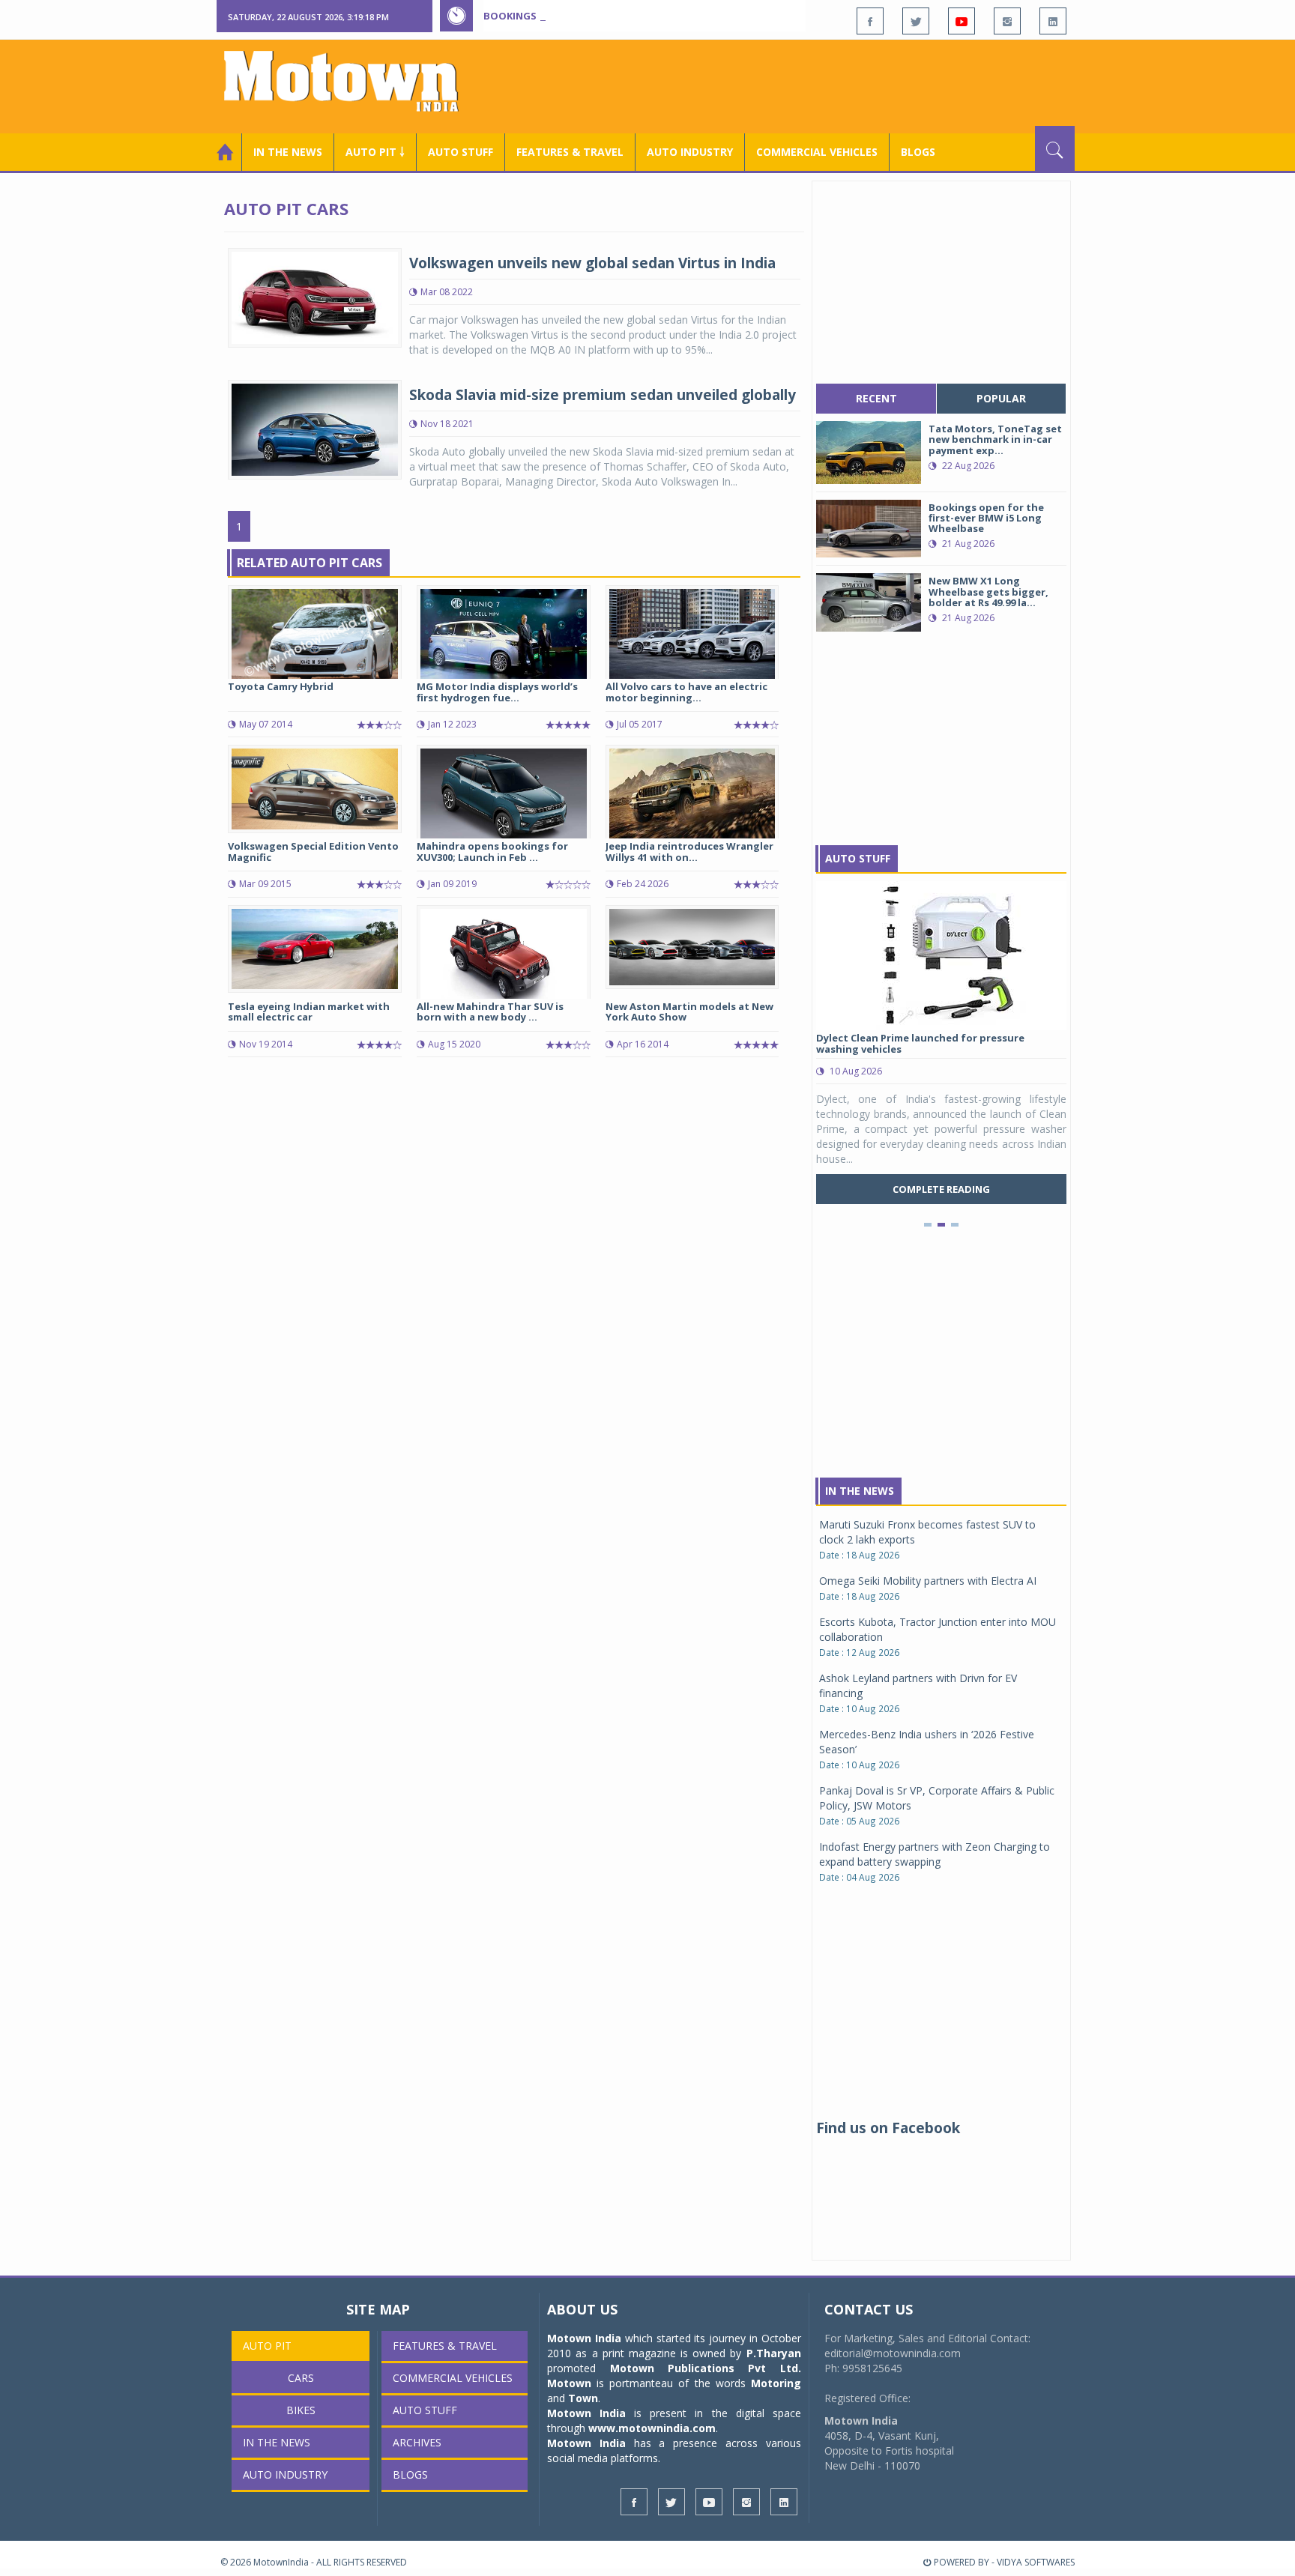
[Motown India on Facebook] (870, 21)
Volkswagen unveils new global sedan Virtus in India (592, 263)
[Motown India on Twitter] (916, 21)
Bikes (301, 2410)
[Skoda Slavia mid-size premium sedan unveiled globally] (315, 428)
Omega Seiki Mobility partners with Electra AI (928, 1581)
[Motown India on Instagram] (1007, 21)
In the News (288, 152)
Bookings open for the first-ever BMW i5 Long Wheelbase (639, 16)
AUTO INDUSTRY (690, 152)
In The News (860, 1491)
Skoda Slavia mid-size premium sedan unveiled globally (603, 395)
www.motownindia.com (652, 2428)
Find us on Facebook (888, 2128)
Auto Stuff (461, 152)
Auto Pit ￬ (375, 152)
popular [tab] (1001, 398)
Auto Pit (267, 2346)
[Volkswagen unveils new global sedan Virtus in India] (315, 296)
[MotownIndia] (351, 81)
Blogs (918, 152)
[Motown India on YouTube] (962, 21)
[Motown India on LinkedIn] (1053, 21)
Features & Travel (570, 152)
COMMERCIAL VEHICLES (817, 152)
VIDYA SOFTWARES (1036, 2562)
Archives (417, 2442)
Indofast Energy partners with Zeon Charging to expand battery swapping (935, 1854)
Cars (301, 2378)
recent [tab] (876, 398)
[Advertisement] (802, 85)
